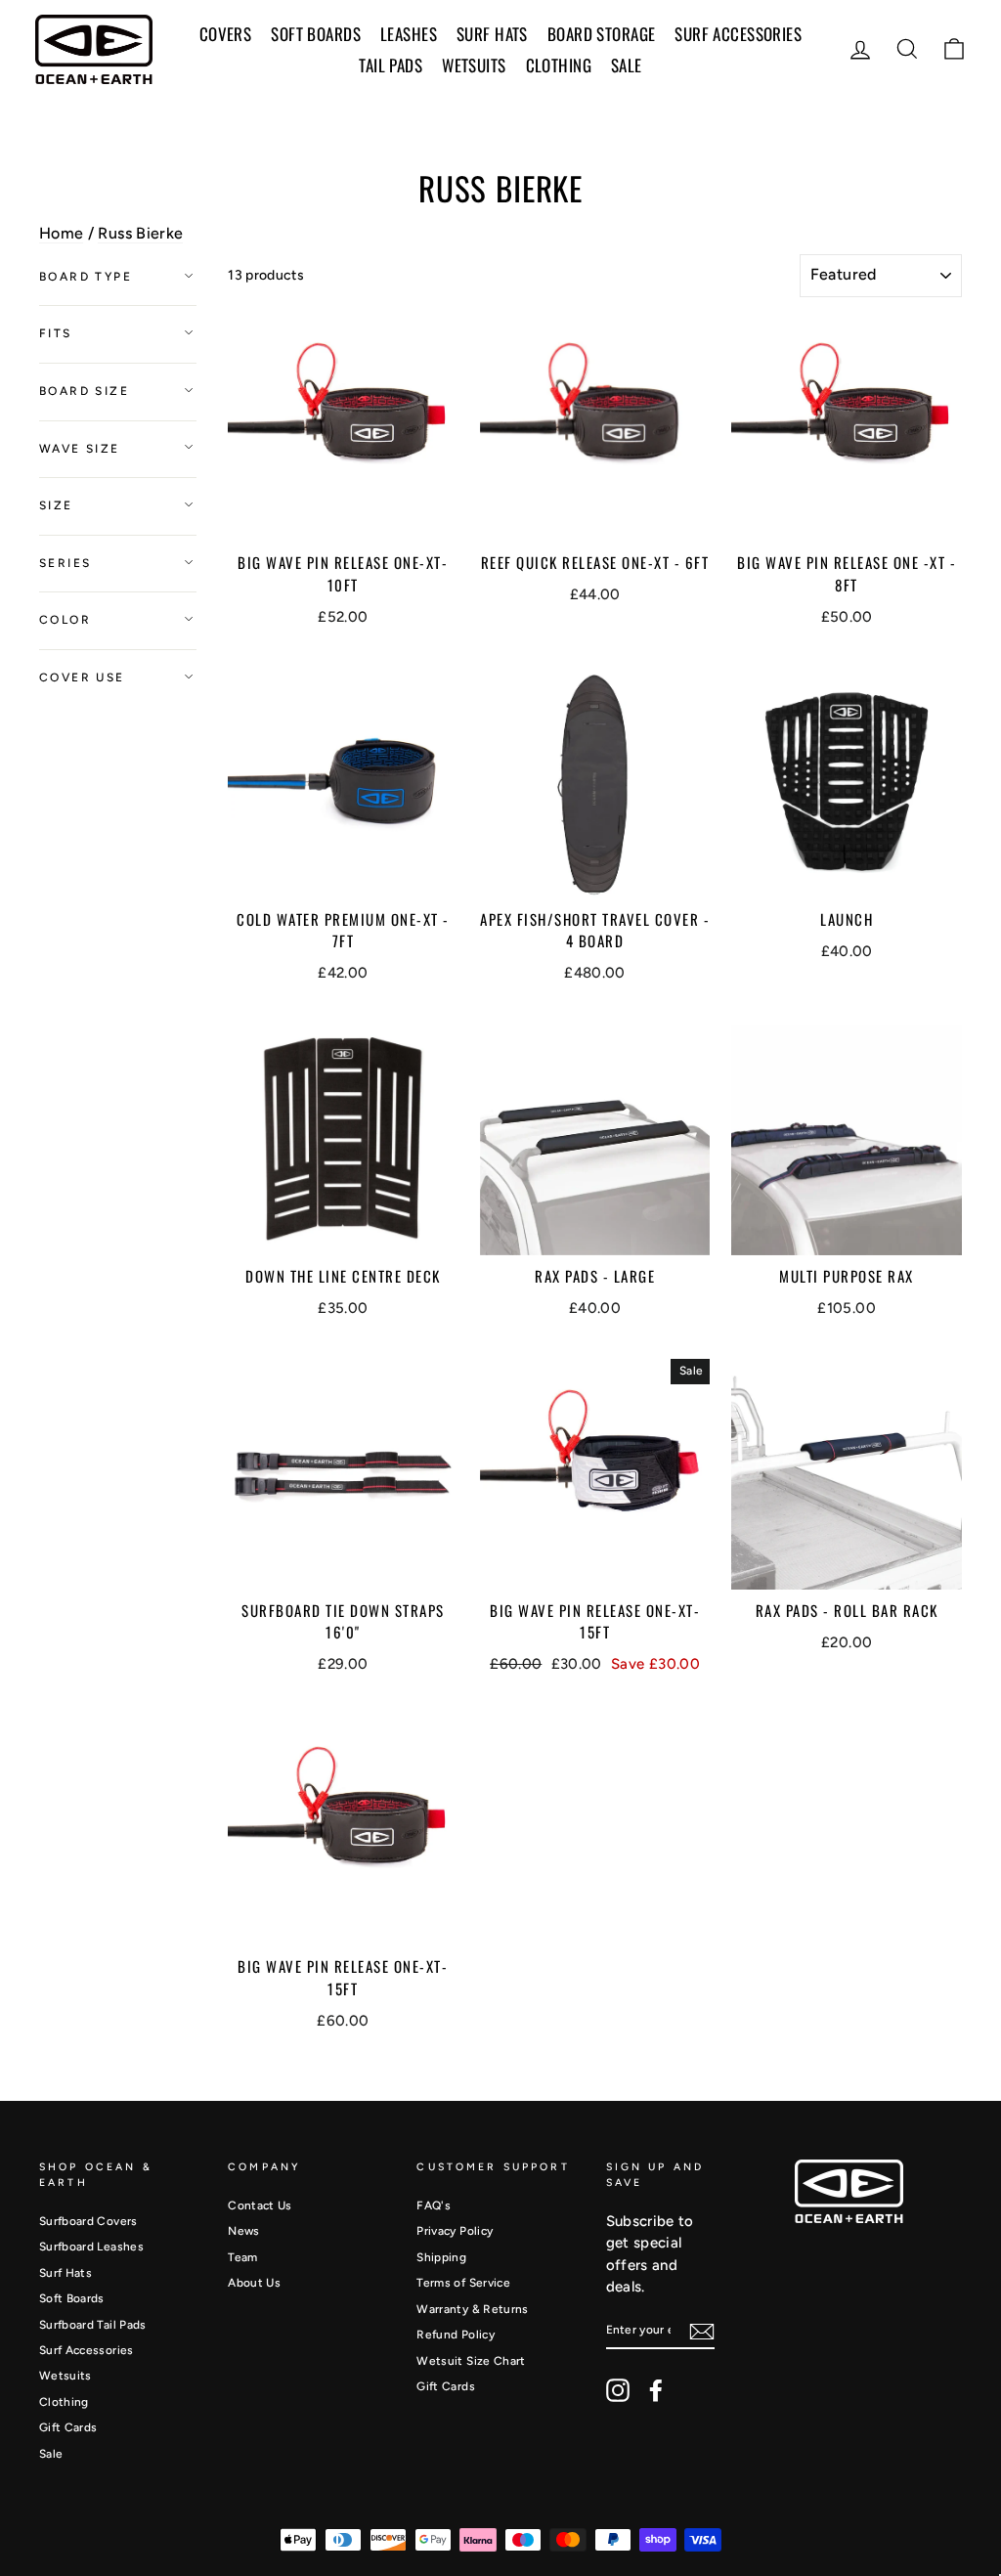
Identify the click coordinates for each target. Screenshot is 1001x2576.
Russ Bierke (140, 233)
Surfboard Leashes (91, 2247)
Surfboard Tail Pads (93, 2325)
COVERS (226, 34)
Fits (56, 333)
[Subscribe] (702, 2332)
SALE (627, 65)
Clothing (559, 65)
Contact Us (260, 2205)
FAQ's (434, 2205)
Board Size (84, 391)
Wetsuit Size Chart (471, 2361)
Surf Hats (65, 2273)
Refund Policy (456, 2335)
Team (242, 2257)
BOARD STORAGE (602, 34)
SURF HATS (492, 34)
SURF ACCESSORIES (738, 34)
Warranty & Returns (472, 2309)
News (243, 2231)
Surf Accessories (87, 2350)
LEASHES (409, 34)
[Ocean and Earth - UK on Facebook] (656, 2390)
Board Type (86, 277)
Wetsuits (65, 2376)
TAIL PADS (391, 65)
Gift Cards (68, 2427)
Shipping (441, 2257)
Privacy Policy (455, 2231)
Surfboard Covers (88, 2221)
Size (56, 505)
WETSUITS (474, 65)
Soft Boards (72, 2298)
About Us (254, 2283)
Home (61, 233)
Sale (51, 2454)
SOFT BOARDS (316, 34)
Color (65, 620)
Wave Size (80, 449)
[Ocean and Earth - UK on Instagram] (618, 2390)
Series (65, 563)
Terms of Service (463, 2283)
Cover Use (82, 677)
